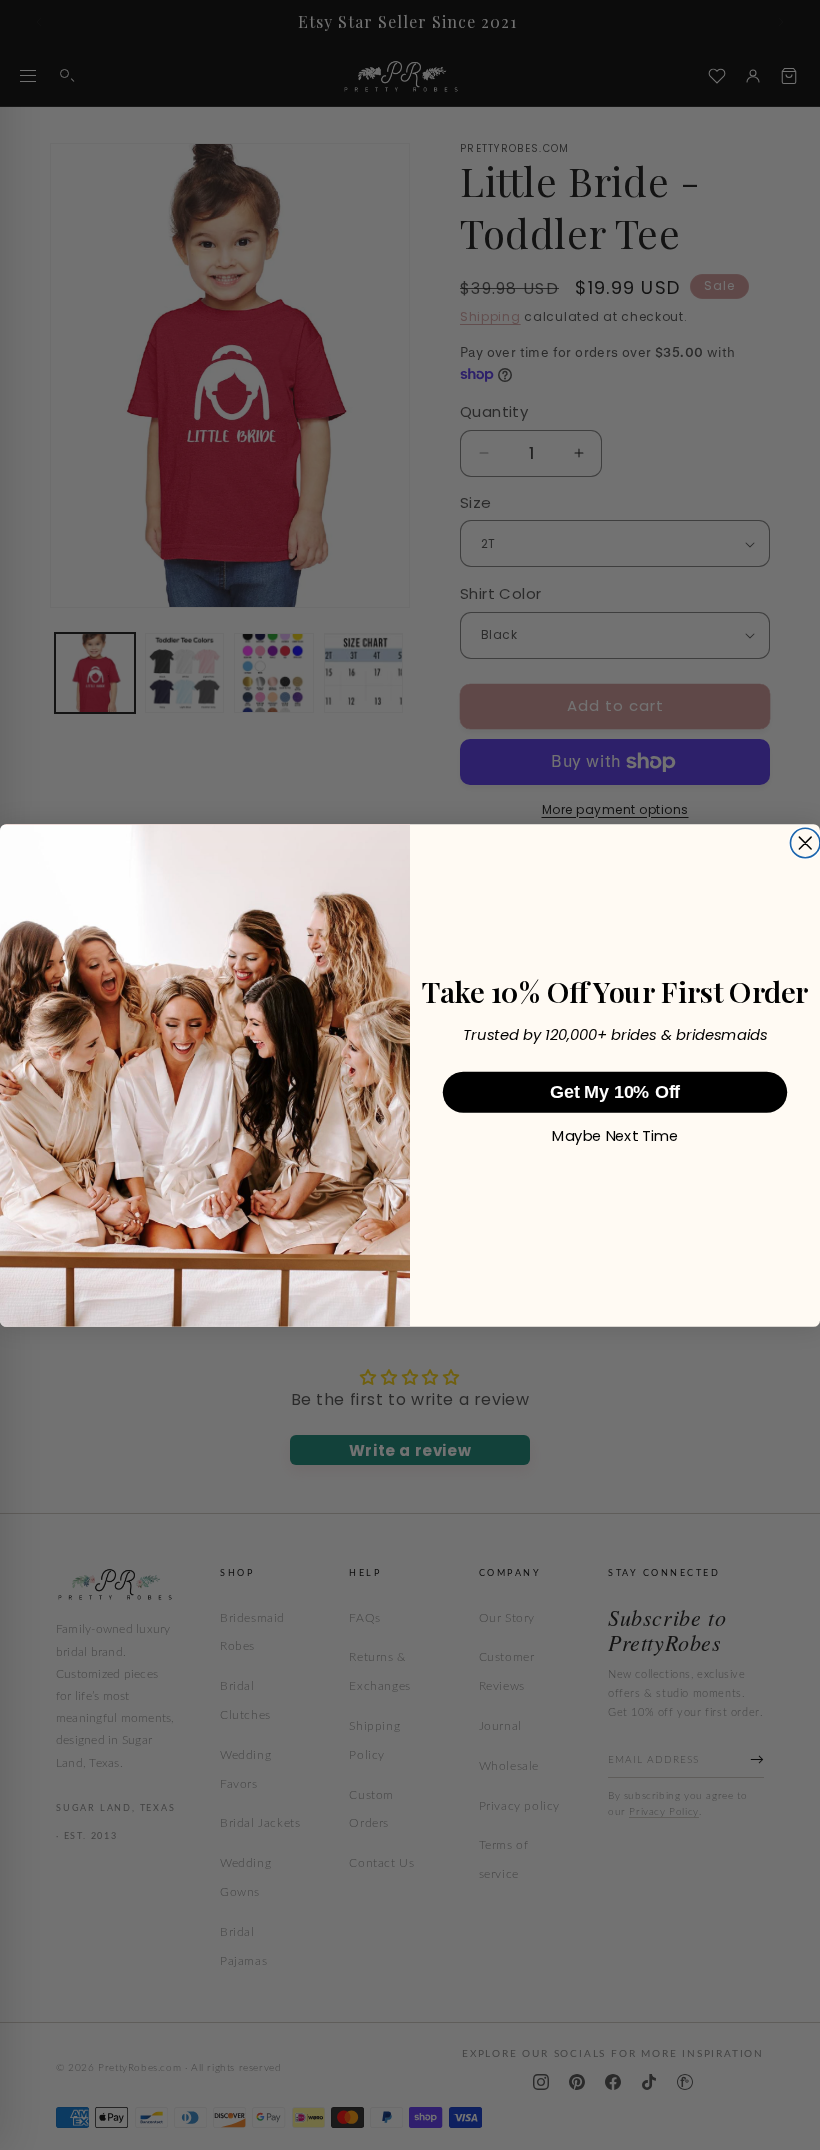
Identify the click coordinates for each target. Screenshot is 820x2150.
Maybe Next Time (614, 1136)
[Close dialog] (805, 843)
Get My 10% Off (615, 1092)
